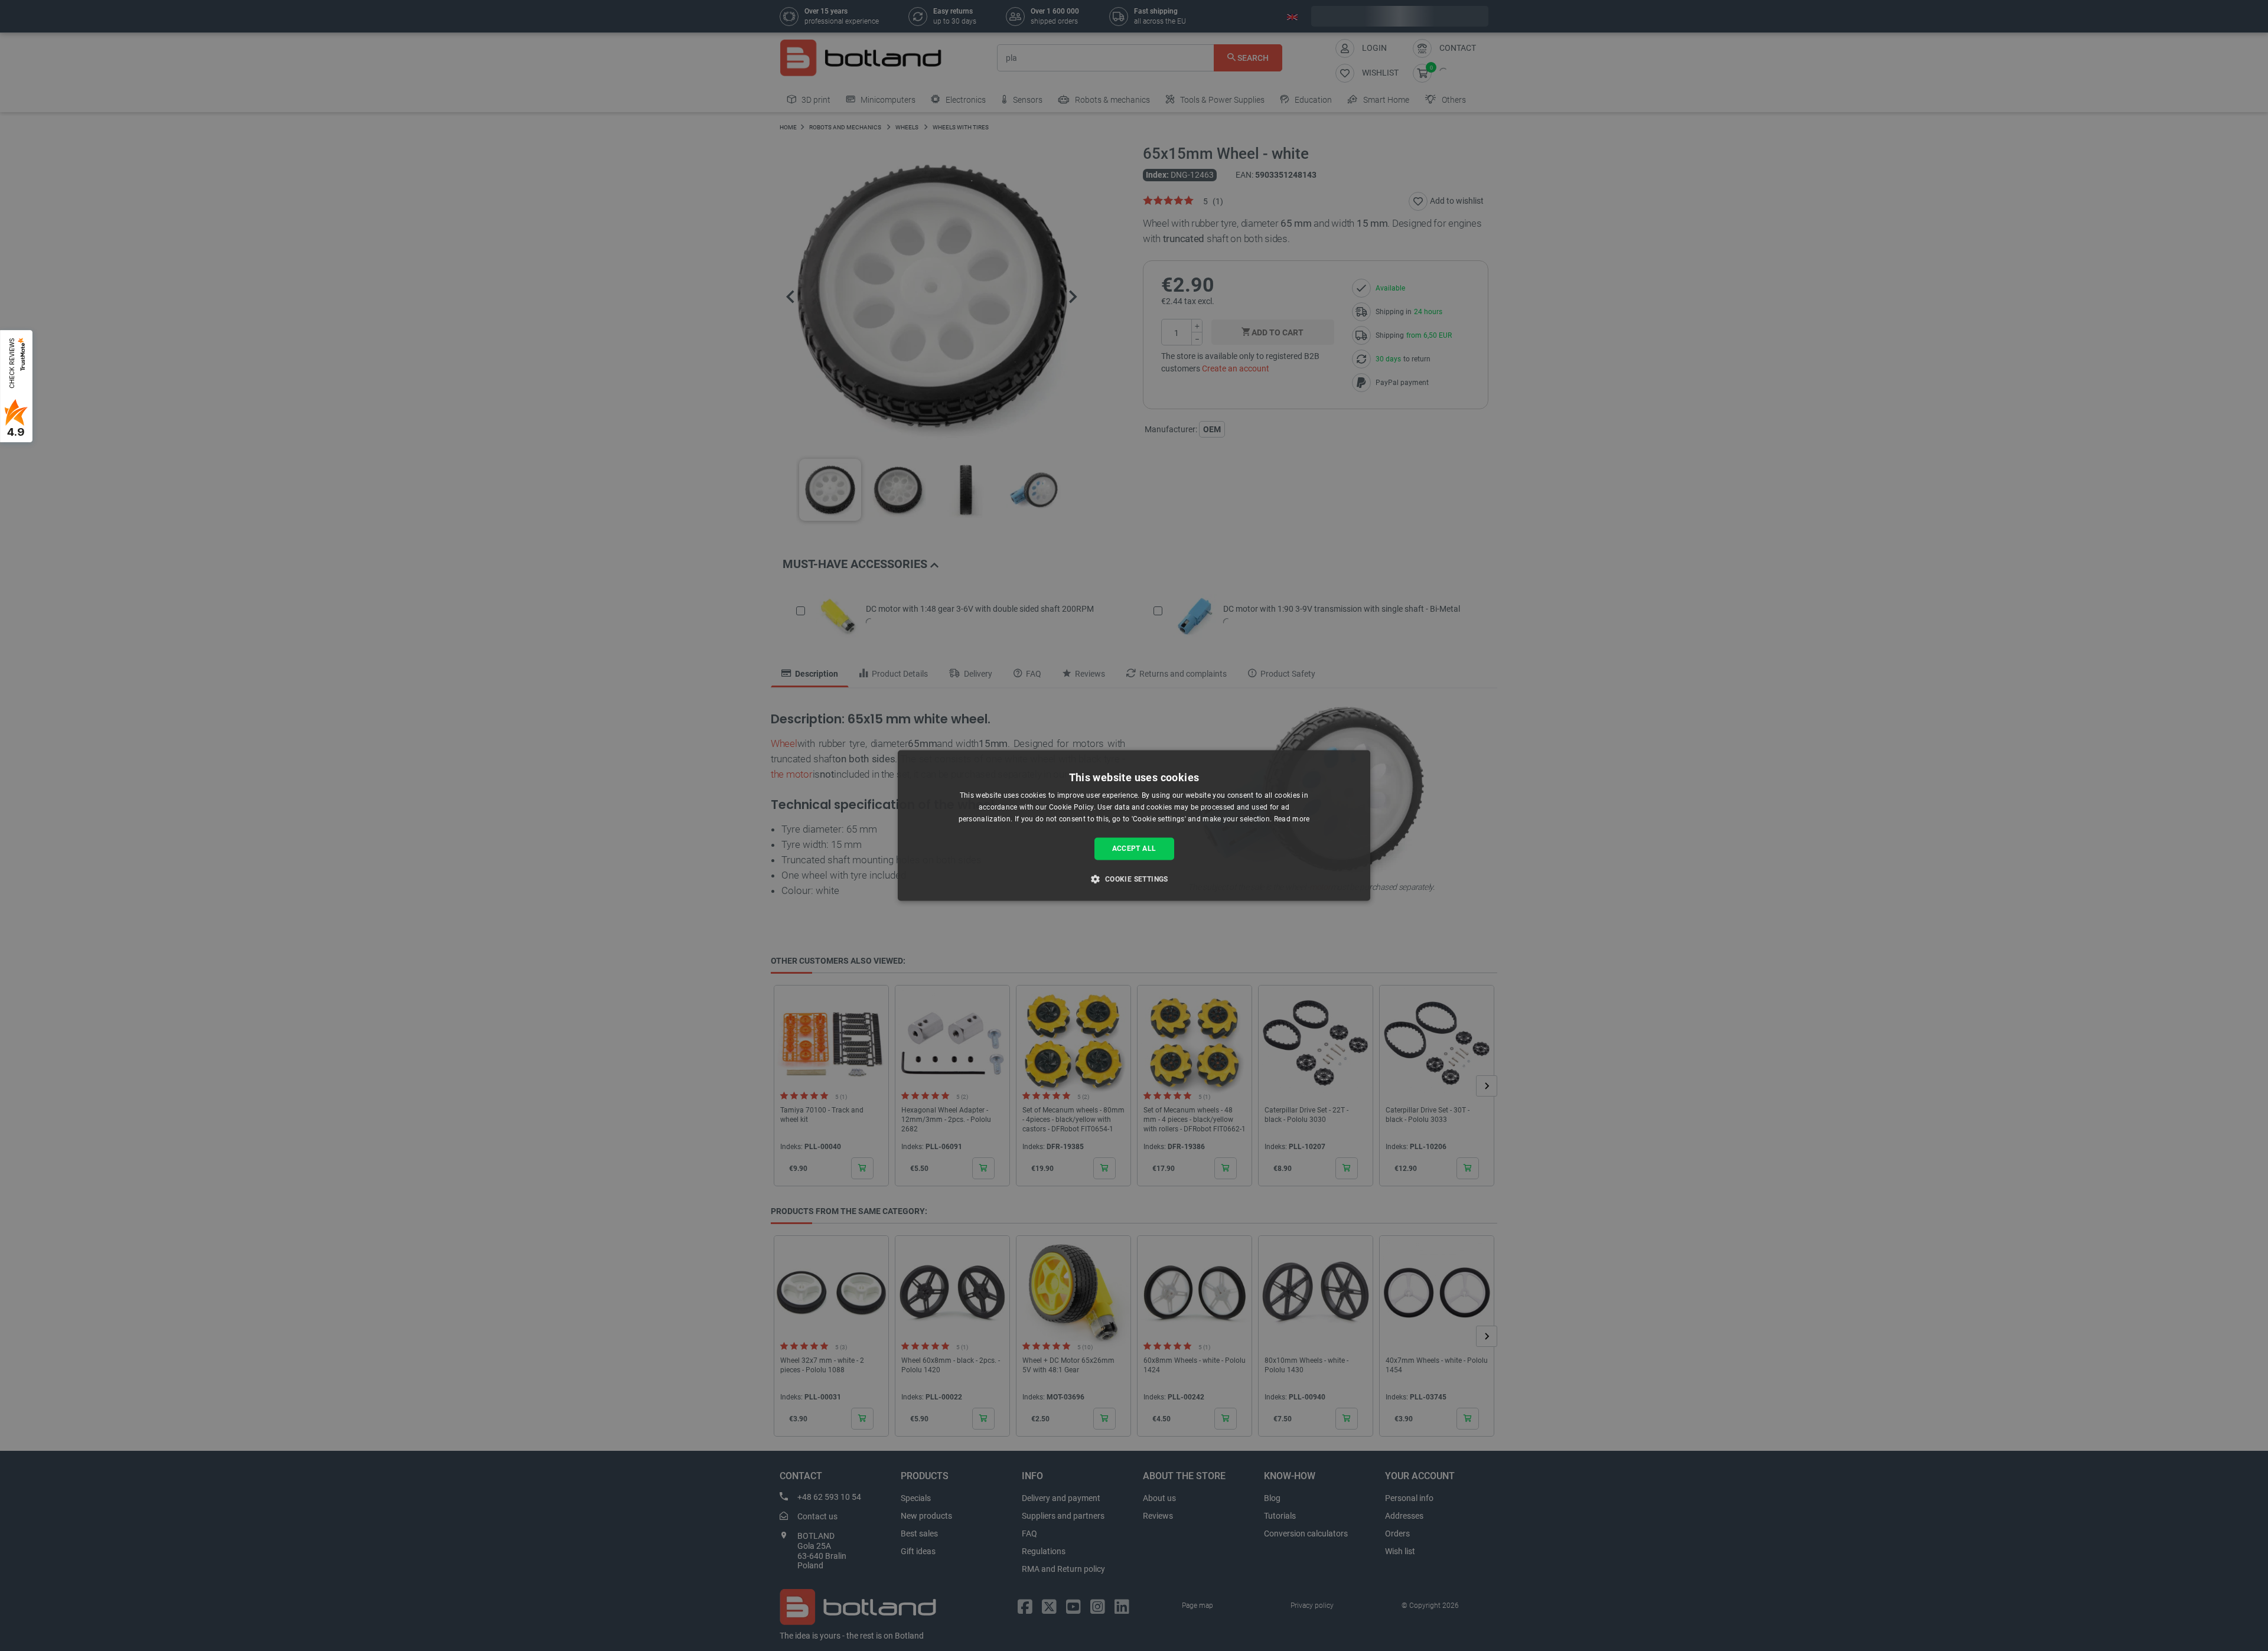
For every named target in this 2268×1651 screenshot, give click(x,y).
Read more (1292, 819)
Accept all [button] (1134, 849)
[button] (1134, 879)
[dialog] (1134, 825)
